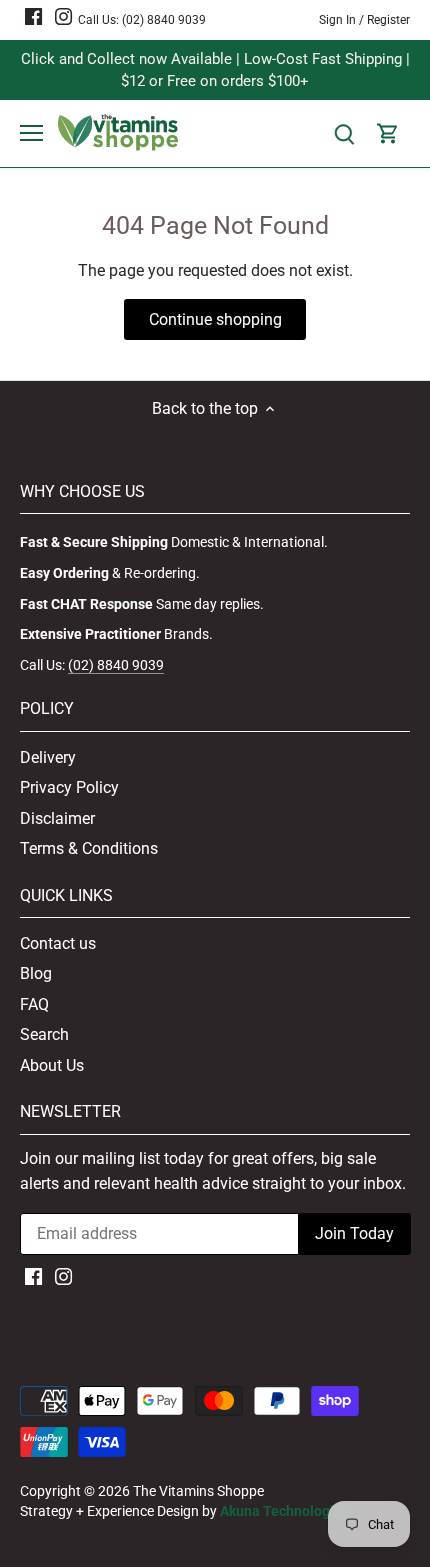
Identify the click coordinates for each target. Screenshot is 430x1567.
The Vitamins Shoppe (198, 1491)
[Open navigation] (31, 133)
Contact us (58, 943)
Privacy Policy (69, 787)
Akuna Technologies (284, 1511)
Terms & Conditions (89, 848)
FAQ (34, 1004)
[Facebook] (33, 16)
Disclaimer (57, 818)
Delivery (48, 757)
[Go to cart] (388, 133)
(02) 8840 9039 (164, 20)
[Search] (344, 133)
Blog (36, 973)
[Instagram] (63, 16)
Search (44, 1034)
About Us (52, 1065)
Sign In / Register (364, 20)
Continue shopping (215, 319)
